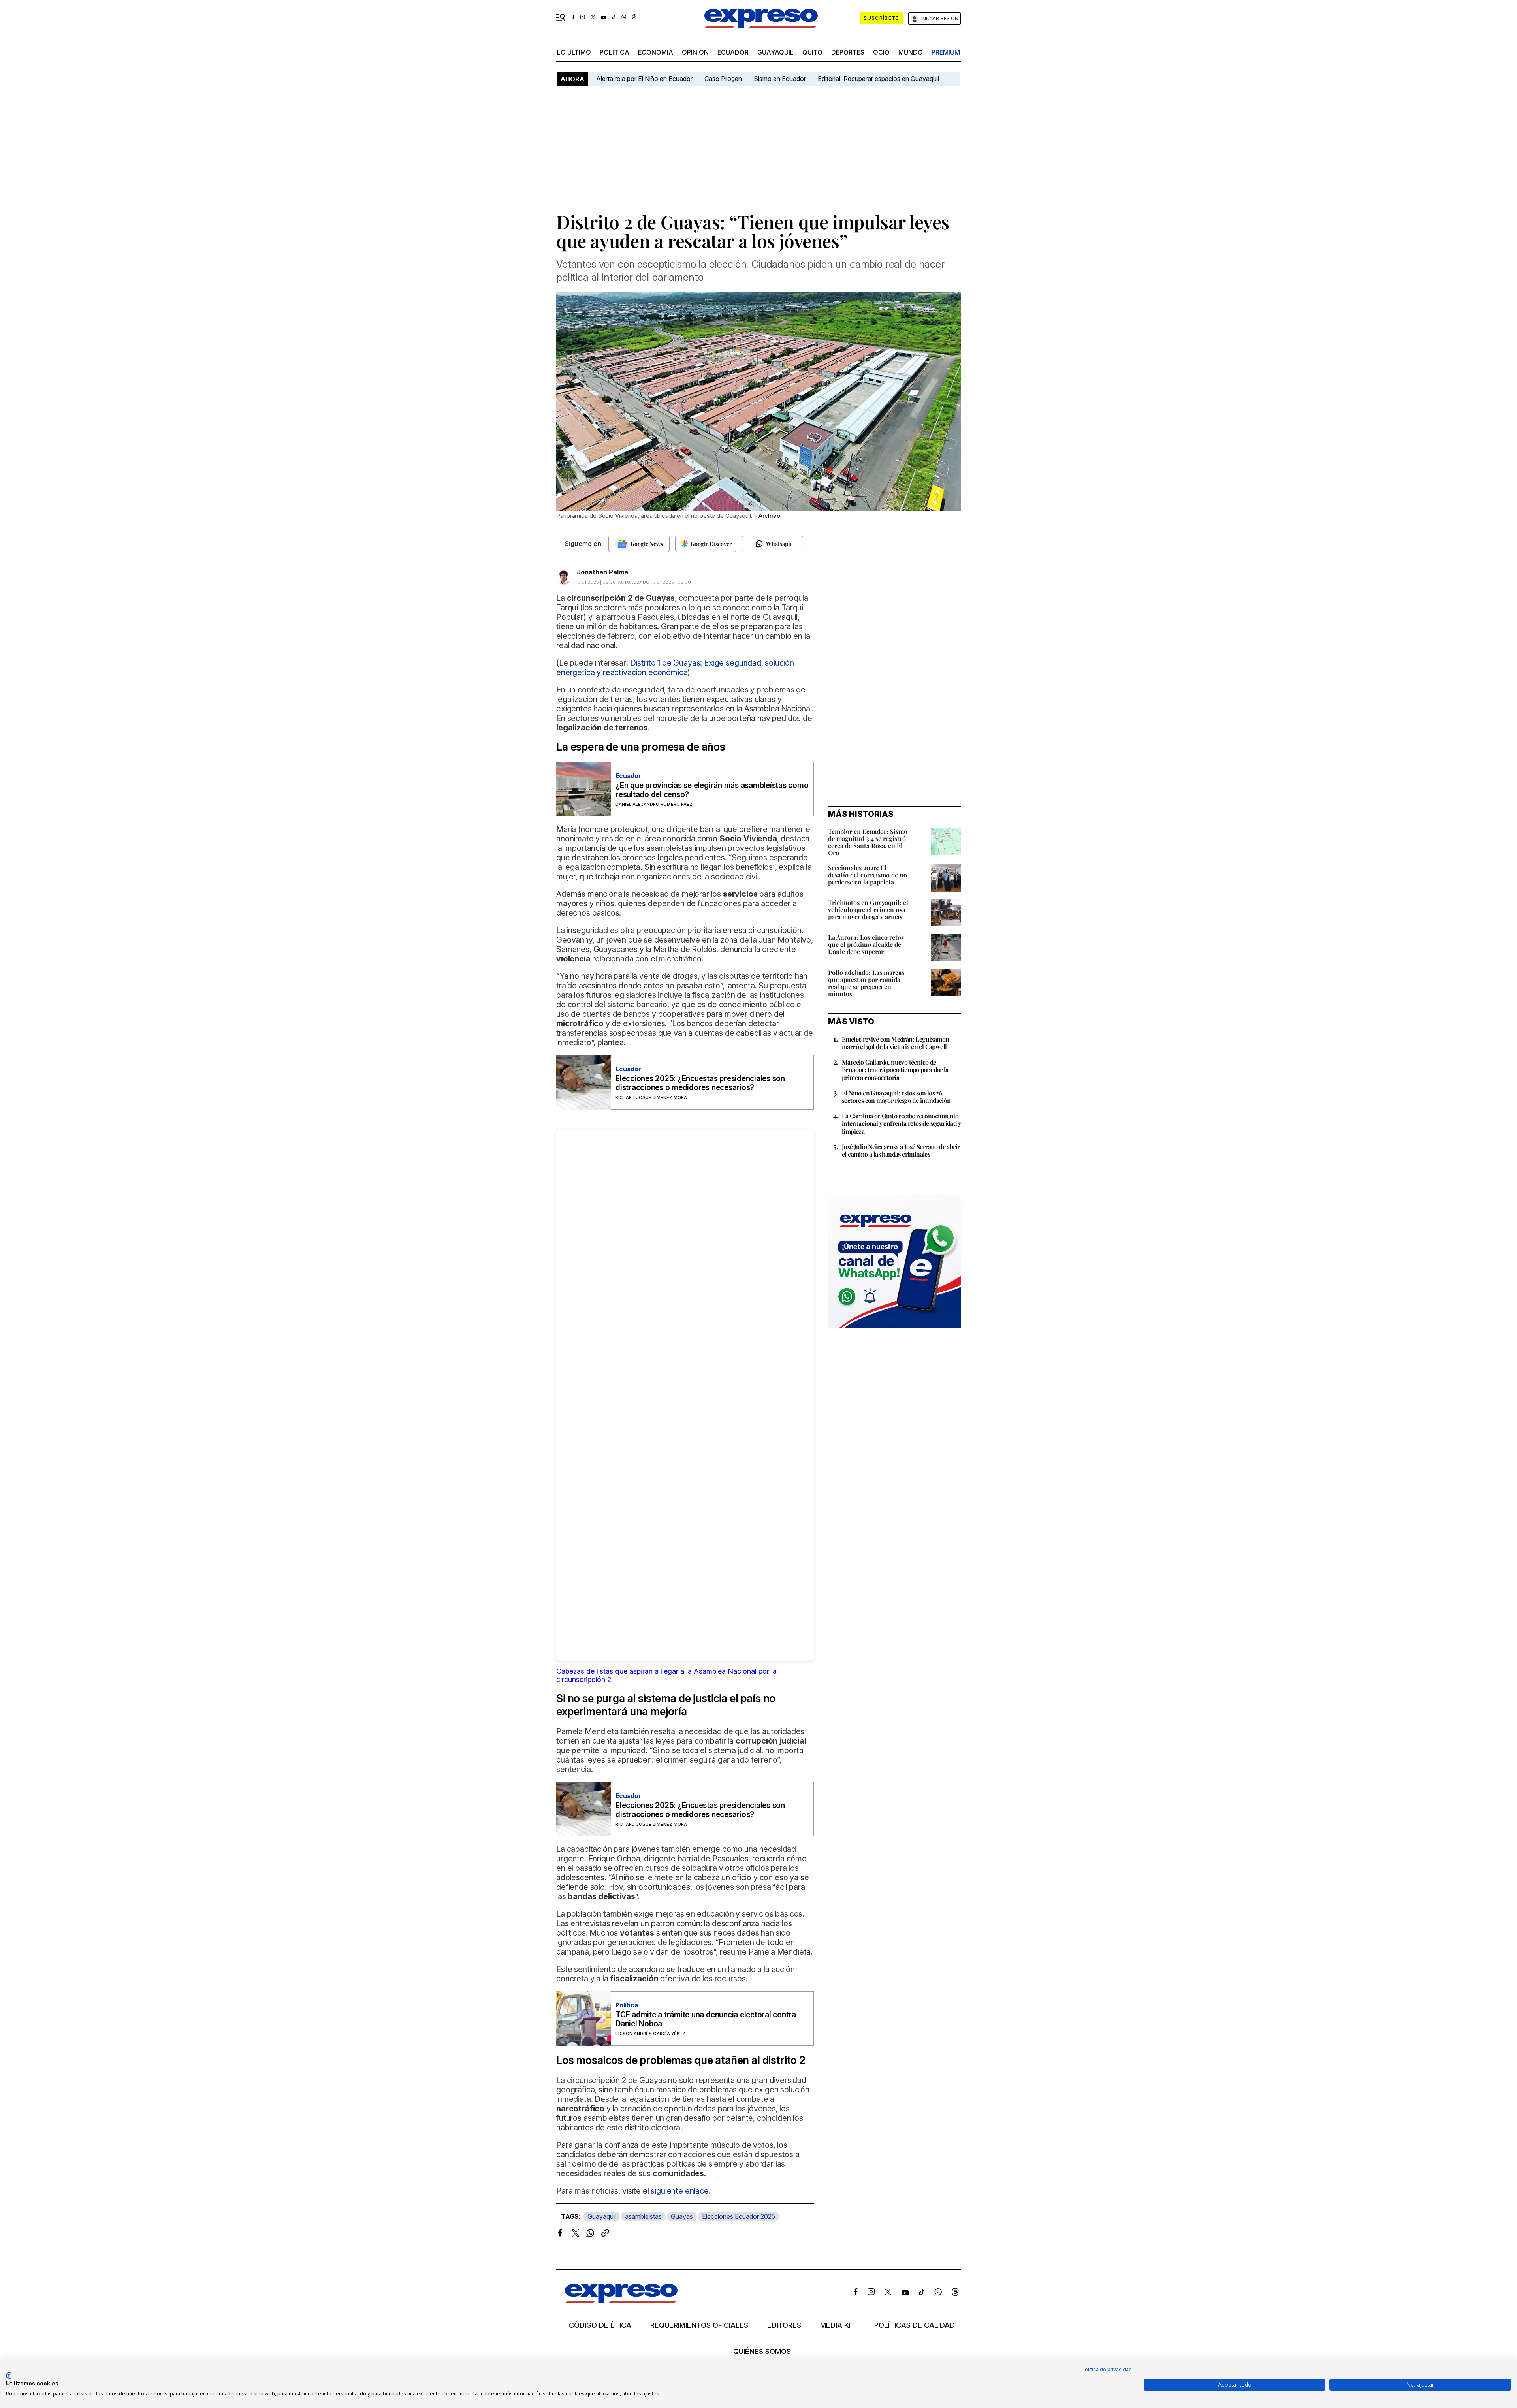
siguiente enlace (679, 2191)
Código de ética (600, 2325)
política (615, 52)
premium (946, 52)
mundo (911, 52)
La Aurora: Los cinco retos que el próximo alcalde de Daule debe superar (866, 944)
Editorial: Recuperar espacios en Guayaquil (878, 79)
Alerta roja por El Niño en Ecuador (644, 79)
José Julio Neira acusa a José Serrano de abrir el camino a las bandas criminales (901, 1150)
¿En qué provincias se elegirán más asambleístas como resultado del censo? (712, 790)
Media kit (838, 2325)
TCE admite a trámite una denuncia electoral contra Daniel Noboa (706, 2019)
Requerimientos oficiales (699, 2325)
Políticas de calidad (915, 2325)
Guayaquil (775, 52)
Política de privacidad (1107, 2369)
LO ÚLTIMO (574, 52)
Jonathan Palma (602, 572)
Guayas (682, 2216)
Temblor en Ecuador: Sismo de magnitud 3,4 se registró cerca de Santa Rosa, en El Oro (868, 842)
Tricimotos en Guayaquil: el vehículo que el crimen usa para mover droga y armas (868, 910)
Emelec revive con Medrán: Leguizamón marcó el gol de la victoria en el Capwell (895, 1043)
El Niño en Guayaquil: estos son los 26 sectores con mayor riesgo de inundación (896, 1097)
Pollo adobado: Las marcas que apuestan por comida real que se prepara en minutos (866, 983)
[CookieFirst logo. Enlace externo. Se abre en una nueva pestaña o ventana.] (9, 2376)
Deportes (848, 52)
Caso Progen (723, 79)
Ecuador (733, 52)
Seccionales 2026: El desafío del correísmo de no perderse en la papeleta (868, 875)
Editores (784, 2325)
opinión (695, 52)
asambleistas (643, 2216)
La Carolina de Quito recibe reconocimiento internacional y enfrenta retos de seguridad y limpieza (901, 1123)
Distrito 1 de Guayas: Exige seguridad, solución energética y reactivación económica (675, 668)
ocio (881, 52)
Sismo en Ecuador (780, 79)
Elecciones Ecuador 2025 (739, 2216)
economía (656, 52)
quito (812, 52)
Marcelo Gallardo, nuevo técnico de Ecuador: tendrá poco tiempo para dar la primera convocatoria (895, 1069)
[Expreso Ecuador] (621, 2300)
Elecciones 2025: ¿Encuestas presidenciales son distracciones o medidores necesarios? (700, 1083)
